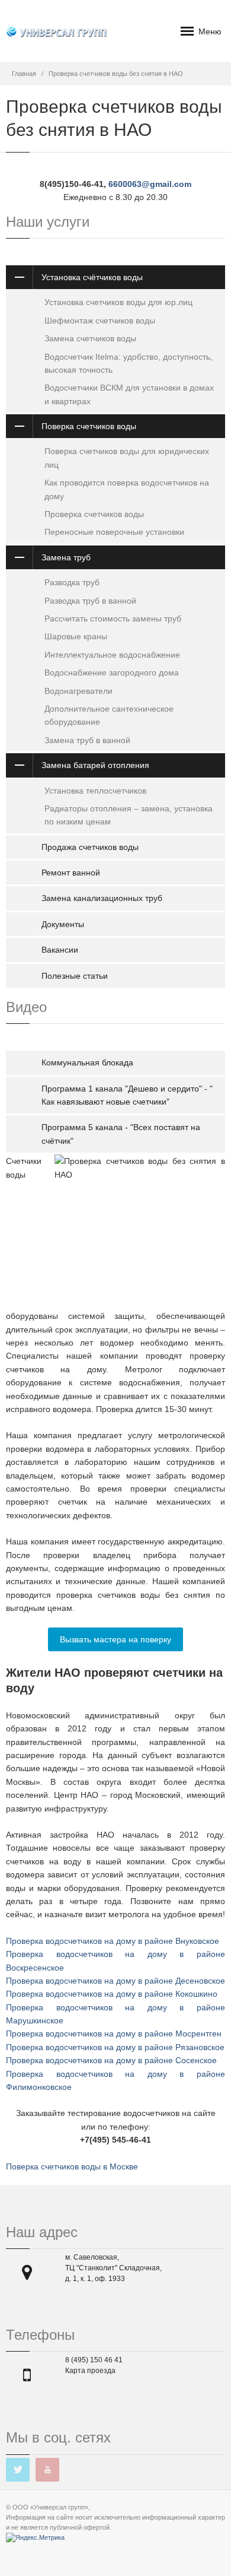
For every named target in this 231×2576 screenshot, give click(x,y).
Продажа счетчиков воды (90, 847)
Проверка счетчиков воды (94, 514)
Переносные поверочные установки (114, 532)
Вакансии (60, 950)
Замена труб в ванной (87, 740)
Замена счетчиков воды (90, 338)
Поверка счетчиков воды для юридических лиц (127, 458)
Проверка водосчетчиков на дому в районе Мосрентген (114, 2033)
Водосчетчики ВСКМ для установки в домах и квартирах (129, 394)
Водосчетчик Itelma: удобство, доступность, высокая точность (129, 363)
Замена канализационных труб (102, 898)
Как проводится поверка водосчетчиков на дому (127, 489)
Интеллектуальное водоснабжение (112, 655)
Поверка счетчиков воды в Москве (72, 2166)
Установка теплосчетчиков (95, 791)
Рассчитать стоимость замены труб (113, 618)
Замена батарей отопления (95, 765)
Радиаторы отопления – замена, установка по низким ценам (129, 815)
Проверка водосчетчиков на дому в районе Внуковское (113, 1941)
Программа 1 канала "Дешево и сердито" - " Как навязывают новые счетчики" (127, 1095)
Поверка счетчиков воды (89, 426)
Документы (63, 924)
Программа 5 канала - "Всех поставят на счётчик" (121, 1134)
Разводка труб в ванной (90, 601)
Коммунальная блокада (87, 1062)
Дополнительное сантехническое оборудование (109, 715)
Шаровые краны (76, 636)
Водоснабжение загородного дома (112, 672)
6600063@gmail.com (150, 184)
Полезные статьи (75, 976)
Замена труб (66, 557)
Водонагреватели (78, 691)
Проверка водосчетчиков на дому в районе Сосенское (111, 2060)
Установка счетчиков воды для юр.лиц (118, 302)
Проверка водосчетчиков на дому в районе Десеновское (115, 1981)
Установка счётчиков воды (92, 277)
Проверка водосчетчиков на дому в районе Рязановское (115, 2047)
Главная (24, 74)
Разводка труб (72, 582)
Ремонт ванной (71, 873)
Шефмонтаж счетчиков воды (100, 321)
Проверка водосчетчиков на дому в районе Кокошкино (112, 1994)
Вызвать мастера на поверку (115, 1639)
